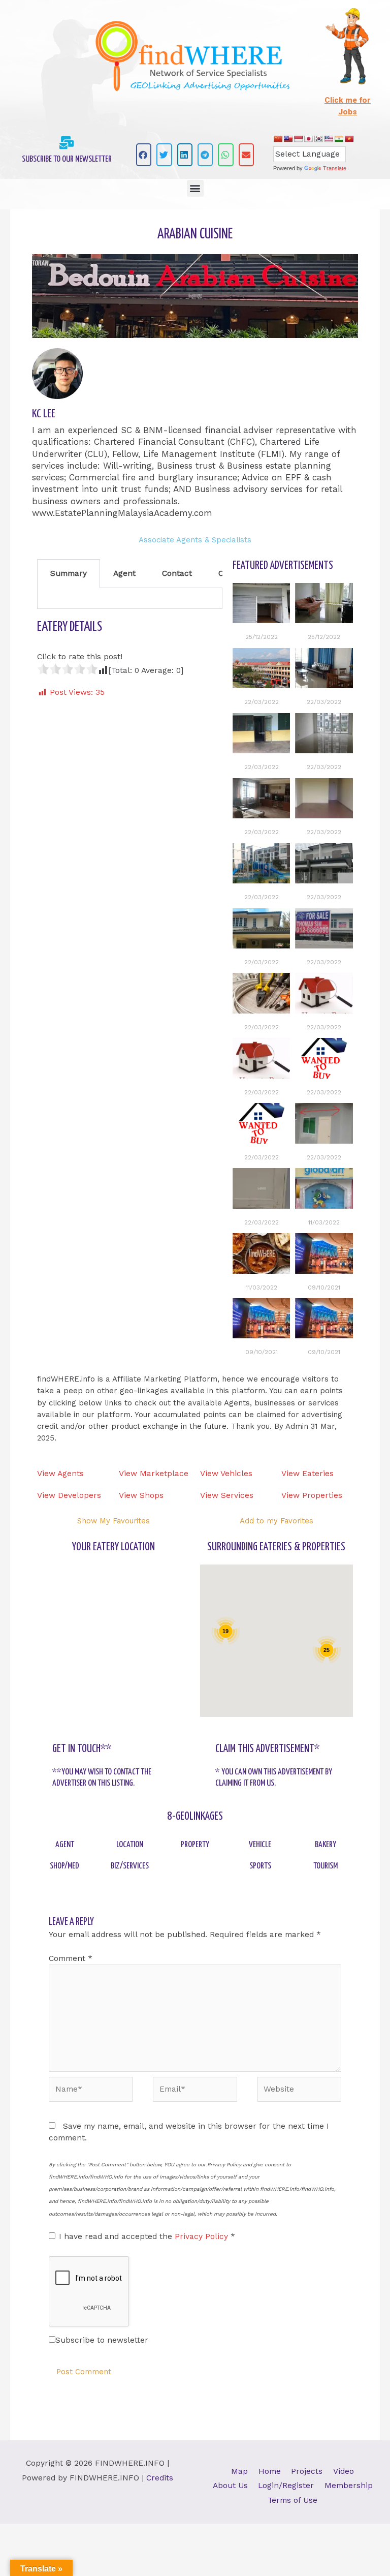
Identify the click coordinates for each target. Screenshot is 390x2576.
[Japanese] (308, 139)
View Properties (312, 1495)
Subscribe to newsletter (102, 2340)
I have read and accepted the (147, 2236)
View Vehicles (226, 1474)
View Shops (141, 1495)
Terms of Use (292, 2500)
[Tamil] (339, 139)
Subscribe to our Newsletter (67, 159)
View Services (227, 1495)
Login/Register (286, 2486)
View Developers (69, 1495)
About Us (230, 2486)
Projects (307, 2471)
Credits (160, 2478)
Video (344, 2471)
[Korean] (318, 139)
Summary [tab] (69, 573)
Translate (335, 168)
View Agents (60, 1474)
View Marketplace (154, 1474)
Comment (71, 1958)
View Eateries (307, 1474)
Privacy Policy (203, 2236)
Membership (349, 2486)
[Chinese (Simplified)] (278, 139)
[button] (144, 155)
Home (270, 2471)
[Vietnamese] (349, 139)
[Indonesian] (298, 139)
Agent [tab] (124, 573)
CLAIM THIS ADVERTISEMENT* (268, 1749)
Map (239, 2471)
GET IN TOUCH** (82, 1749)
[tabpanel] (130, 599)
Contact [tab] (177, 573)
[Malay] (329, 139)
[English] (288, 139)
